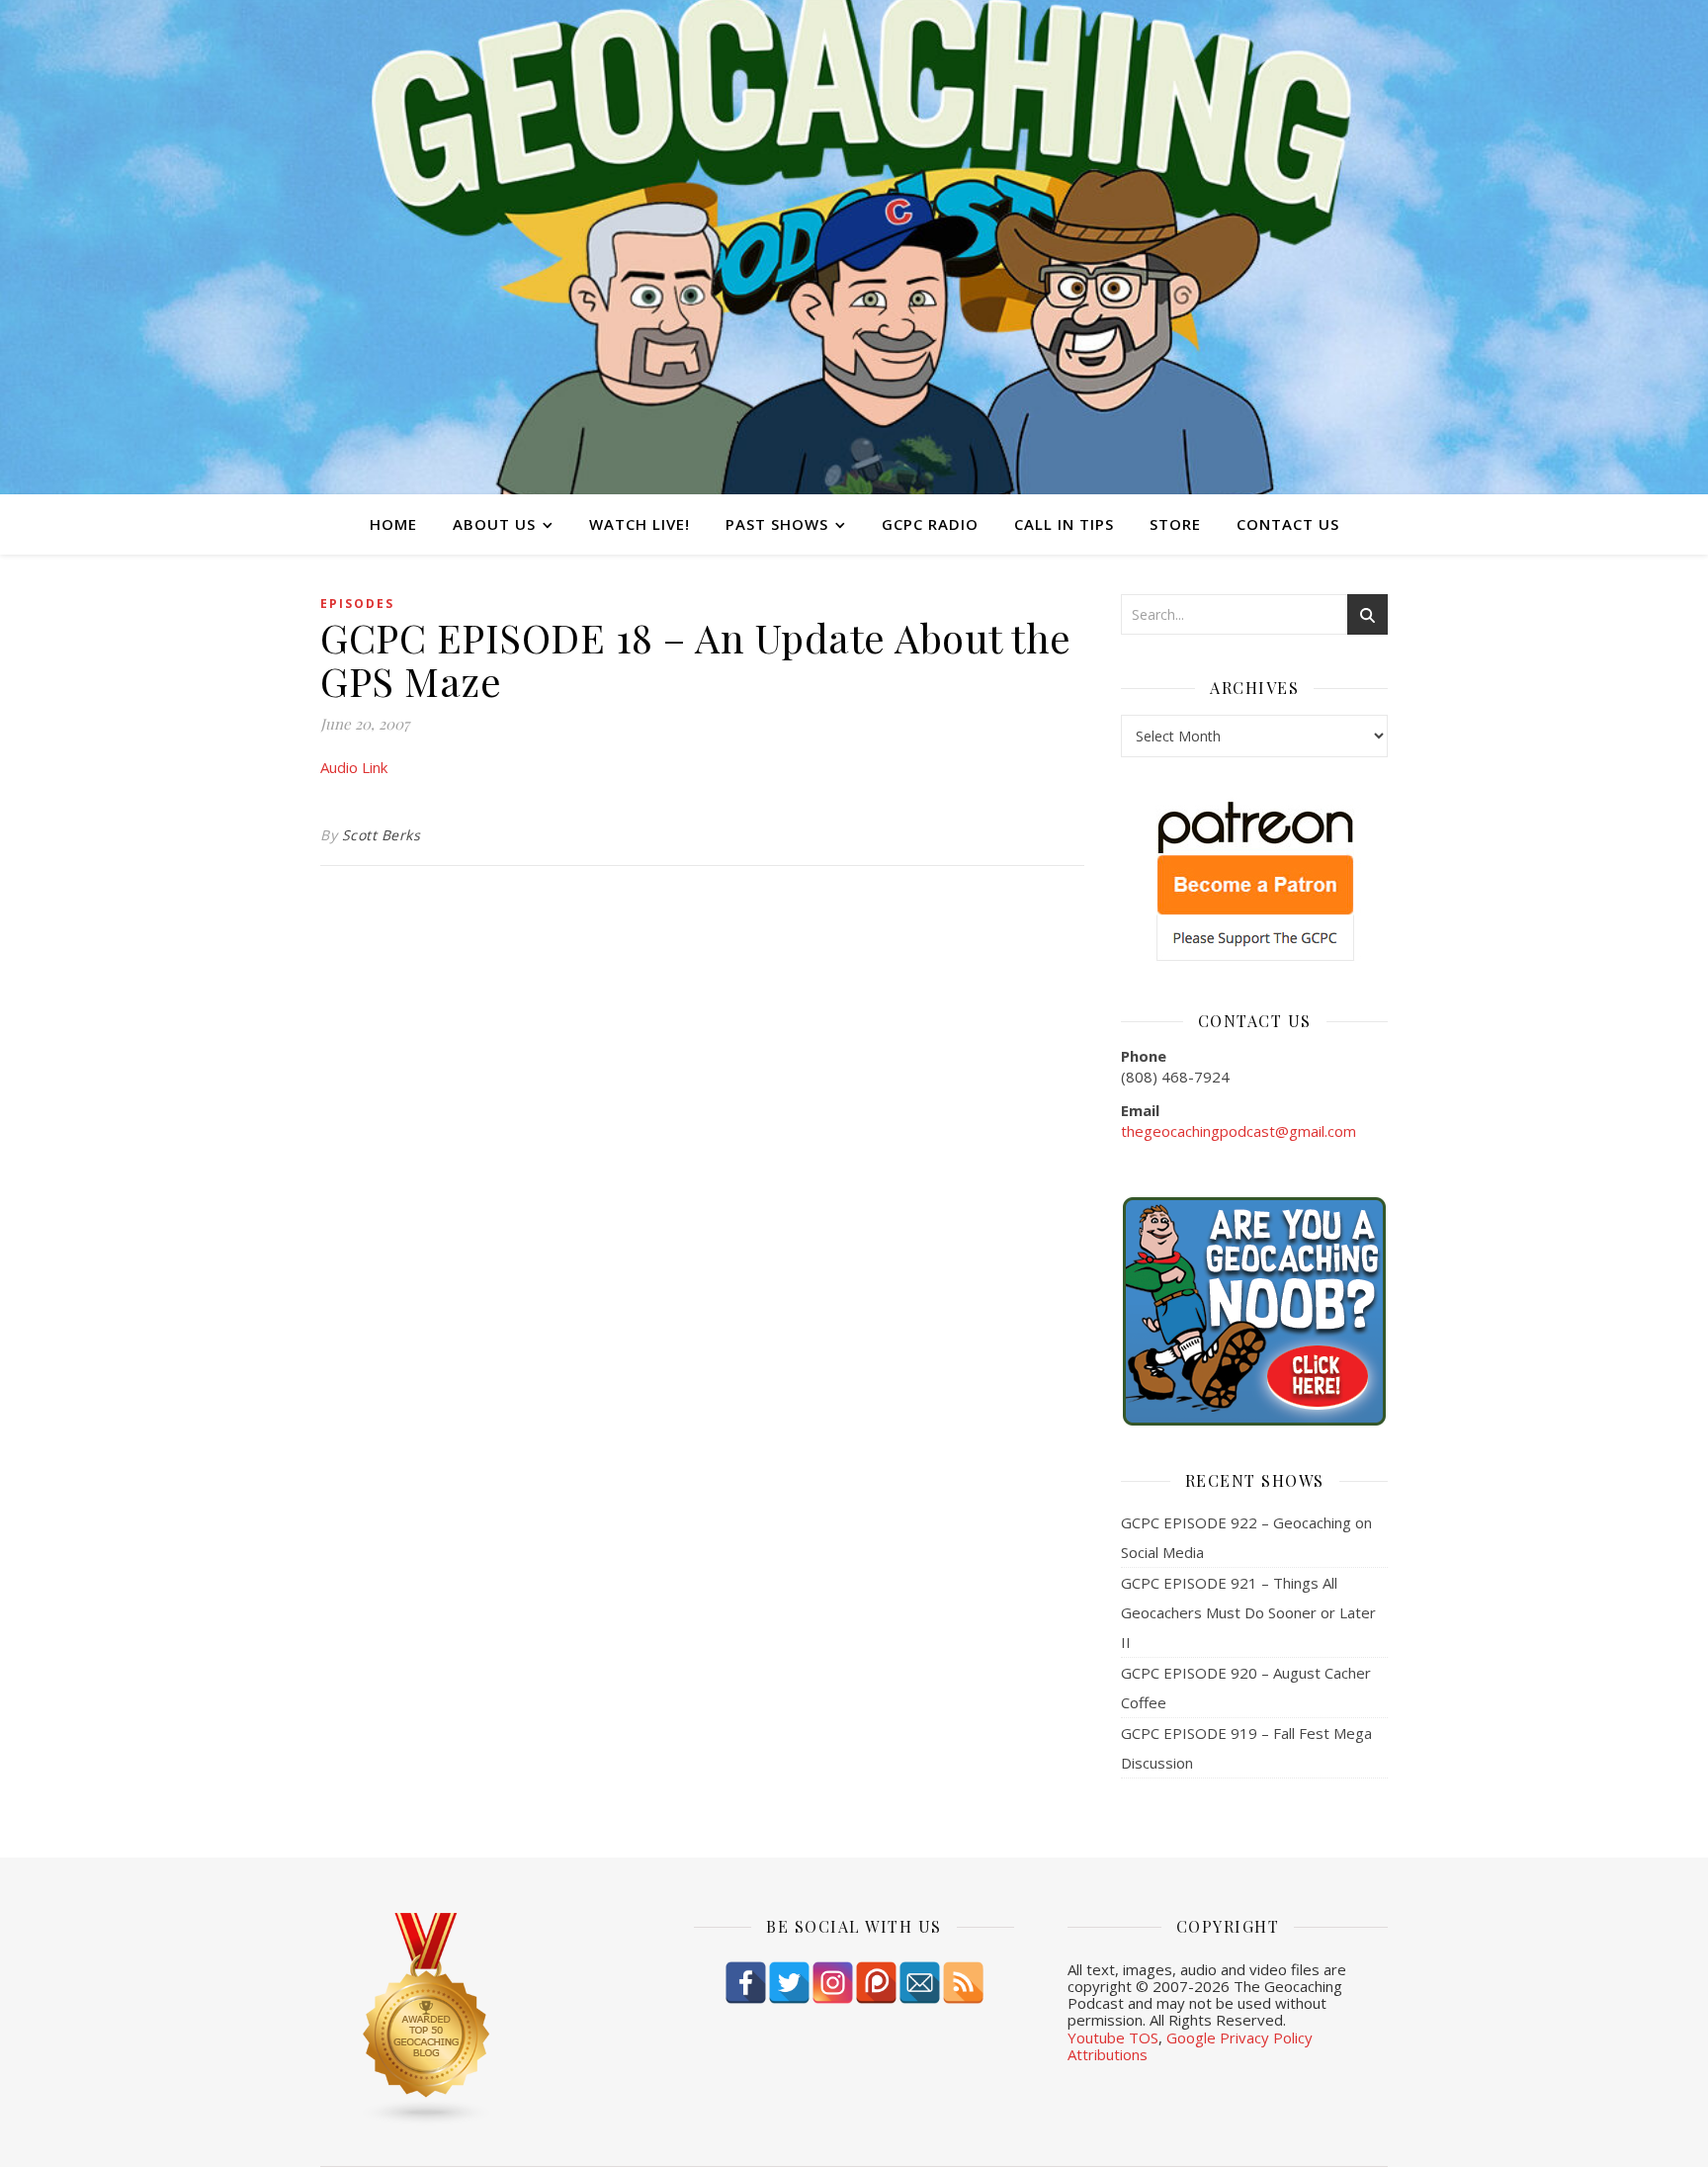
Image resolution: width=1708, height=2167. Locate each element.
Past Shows (777, 524)
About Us (494, 524)
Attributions (1108, 2054)
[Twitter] (789, 1983)
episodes (357, 604)
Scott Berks (382, 835)
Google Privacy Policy (1239, 2037)
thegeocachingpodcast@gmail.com (1238, 1131)
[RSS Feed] (963, 1983)
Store (1175, 524)
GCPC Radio (930, 524)
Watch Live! (640, 524)
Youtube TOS (1113, 2037)
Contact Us (1288, 524)
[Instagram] (833, 1983)
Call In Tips (1064, 524)
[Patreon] (876, 1983)
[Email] (920, 1983)
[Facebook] (746, 1983)
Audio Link (354, 767)
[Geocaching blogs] (480, 2020)
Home (393, 524)
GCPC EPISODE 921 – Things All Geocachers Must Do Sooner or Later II (1248, 1612)
